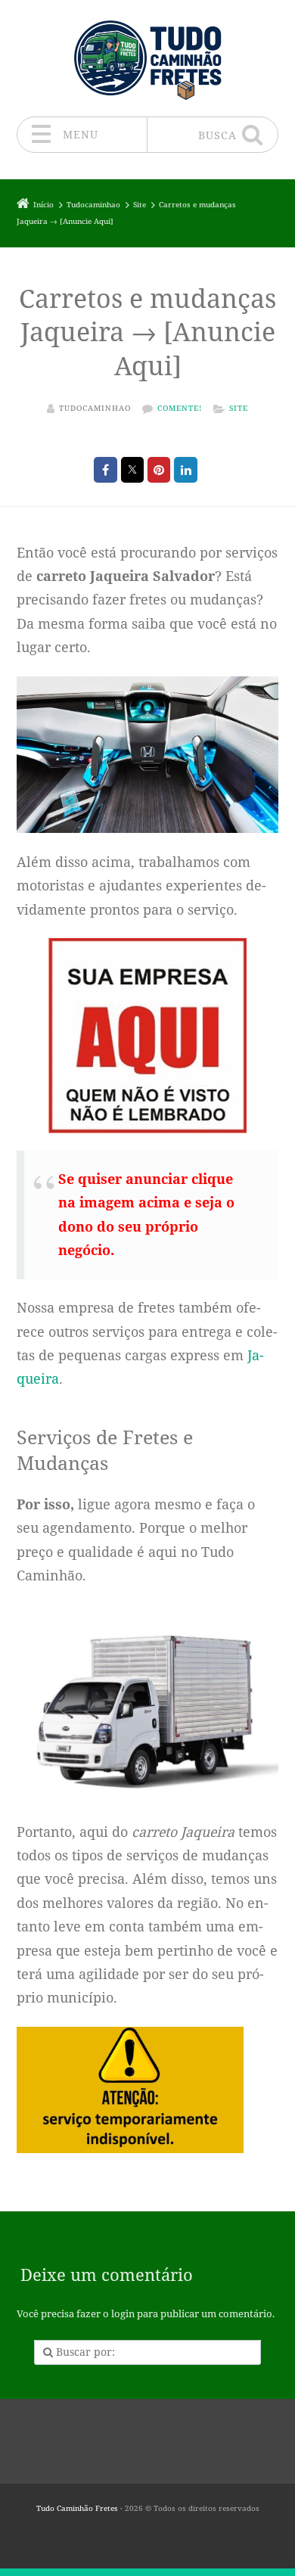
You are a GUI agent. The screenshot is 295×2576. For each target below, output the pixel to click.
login (123, 2314)
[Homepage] (147, 58)
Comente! (180, 408)
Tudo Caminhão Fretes (77, 2508)
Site (239, 408)
